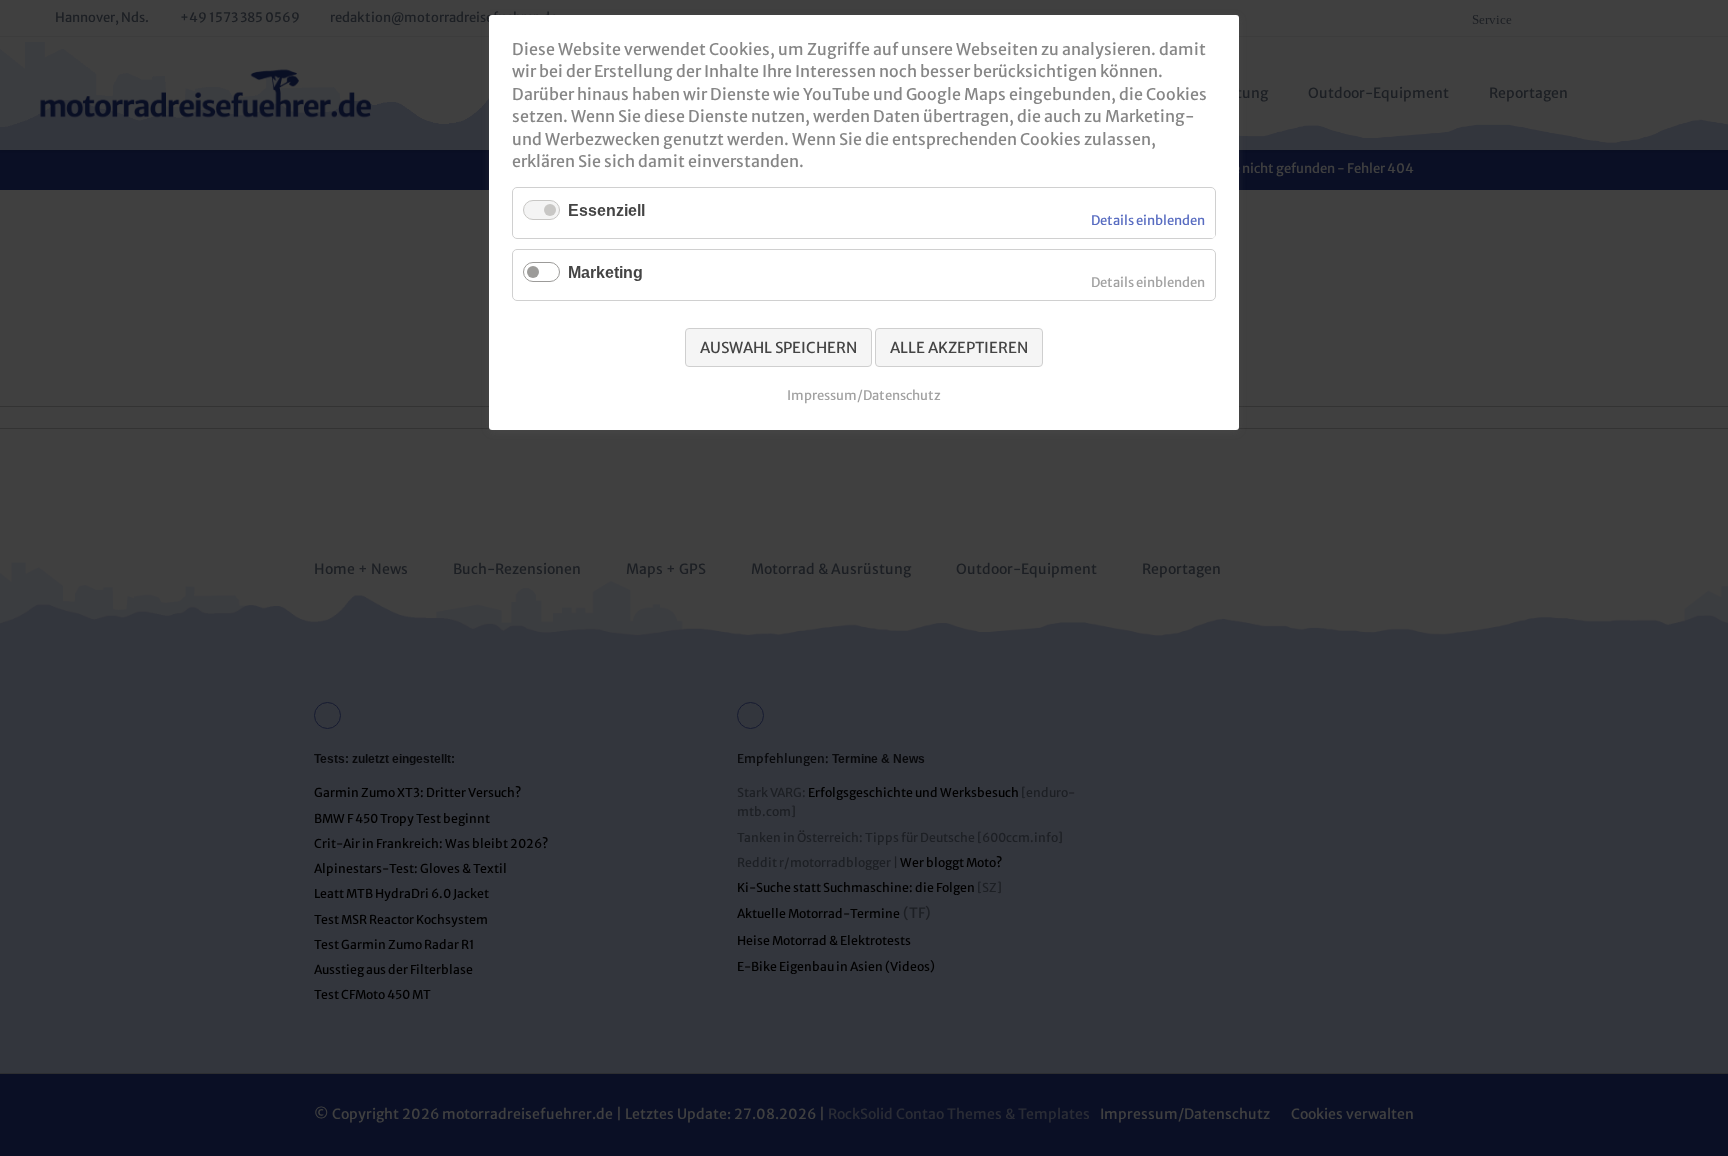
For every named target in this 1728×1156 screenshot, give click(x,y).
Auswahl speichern (778, 347)
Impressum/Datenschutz (864, 395)
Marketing (605, 272)
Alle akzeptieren (959, 347)
